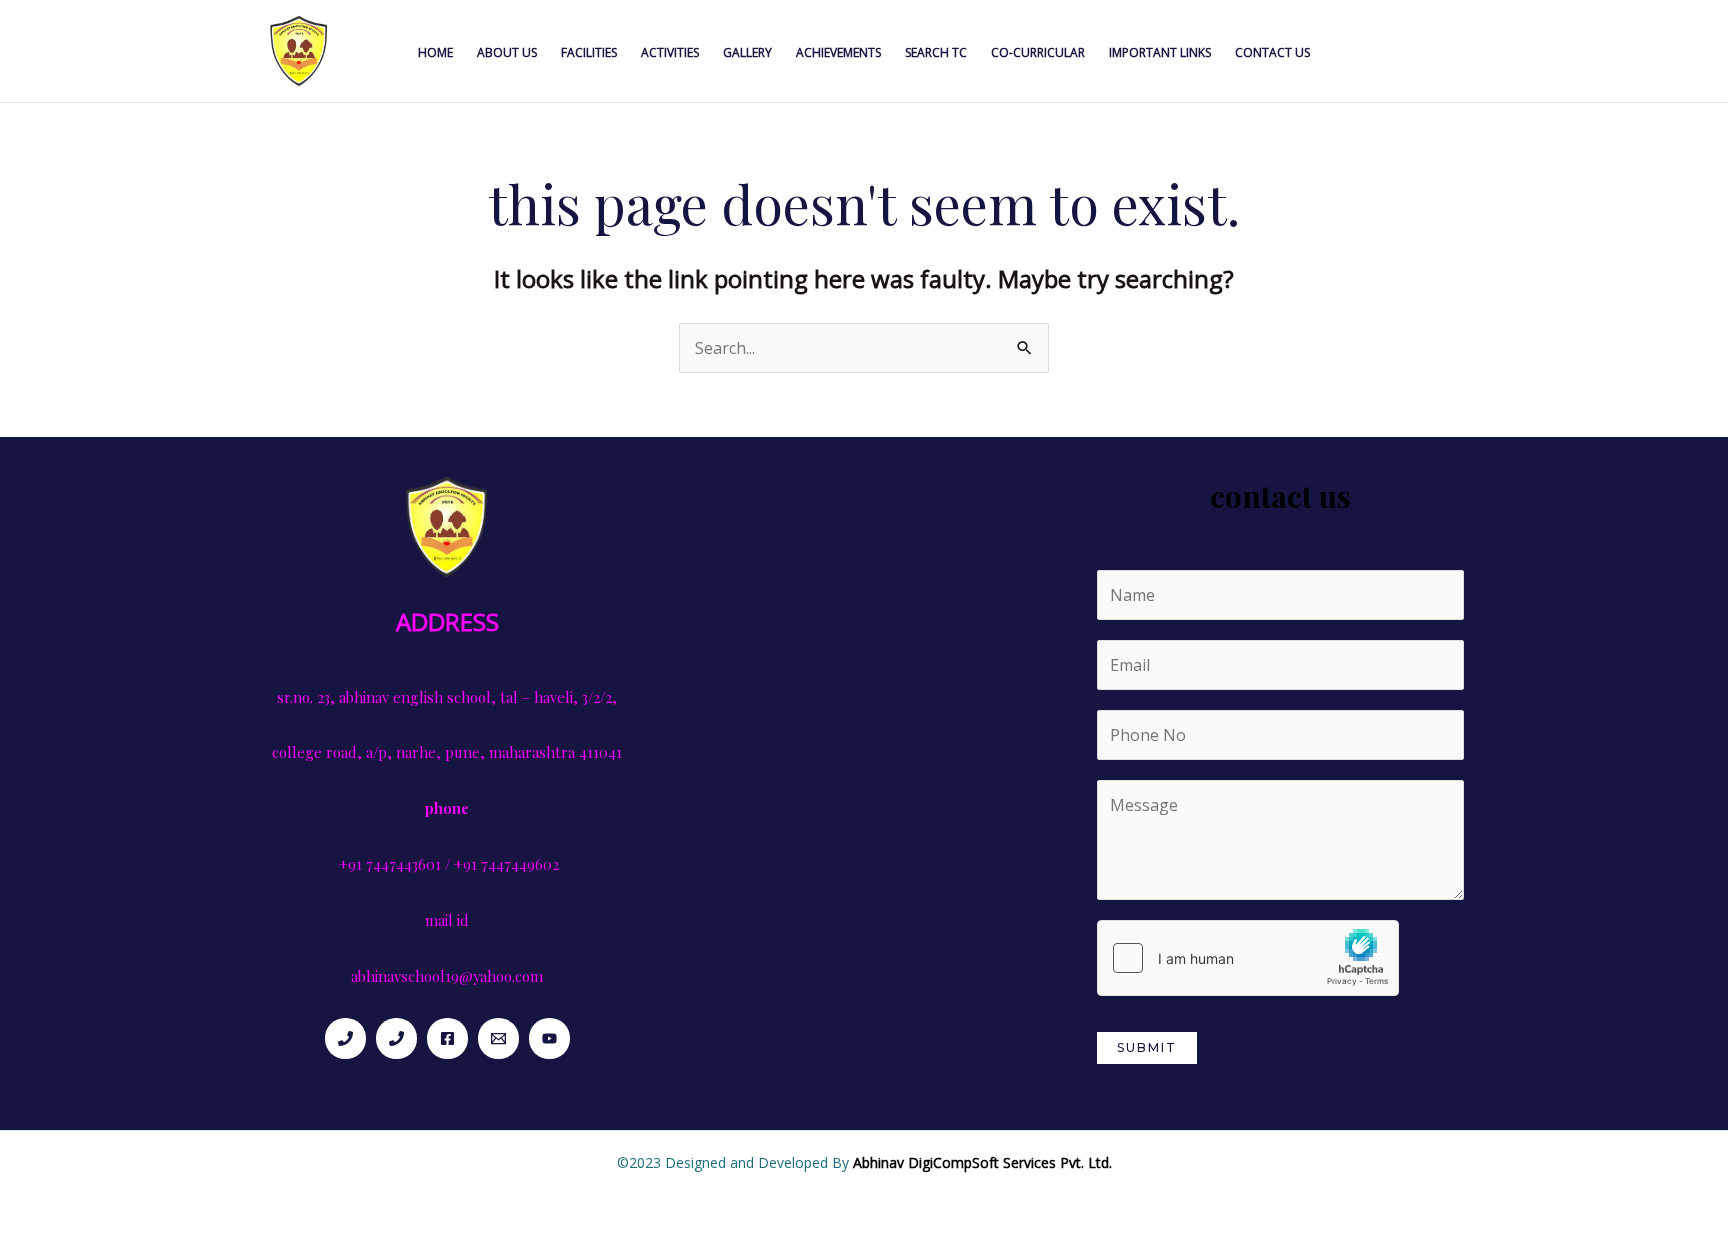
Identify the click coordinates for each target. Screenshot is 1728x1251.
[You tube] (549, 1038)
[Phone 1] (345, 1038)
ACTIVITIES (670, 52)
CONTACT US (1272, 52)
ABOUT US (507, 52)
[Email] (498, 1038)
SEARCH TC (936, 52)
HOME (435, 52)
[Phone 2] (396, 1038)
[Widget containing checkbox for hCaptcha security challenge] (1248, 958)
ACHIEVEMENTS (838, 52)
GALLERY (747, 52)
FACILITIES (589, 52)
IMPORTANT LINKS (1160, 52)
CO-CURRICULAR (1038, 52)
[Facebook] (447, 1038)
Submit (1147, 1047)
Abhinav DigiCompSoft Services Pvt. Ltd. (982, 1162)
